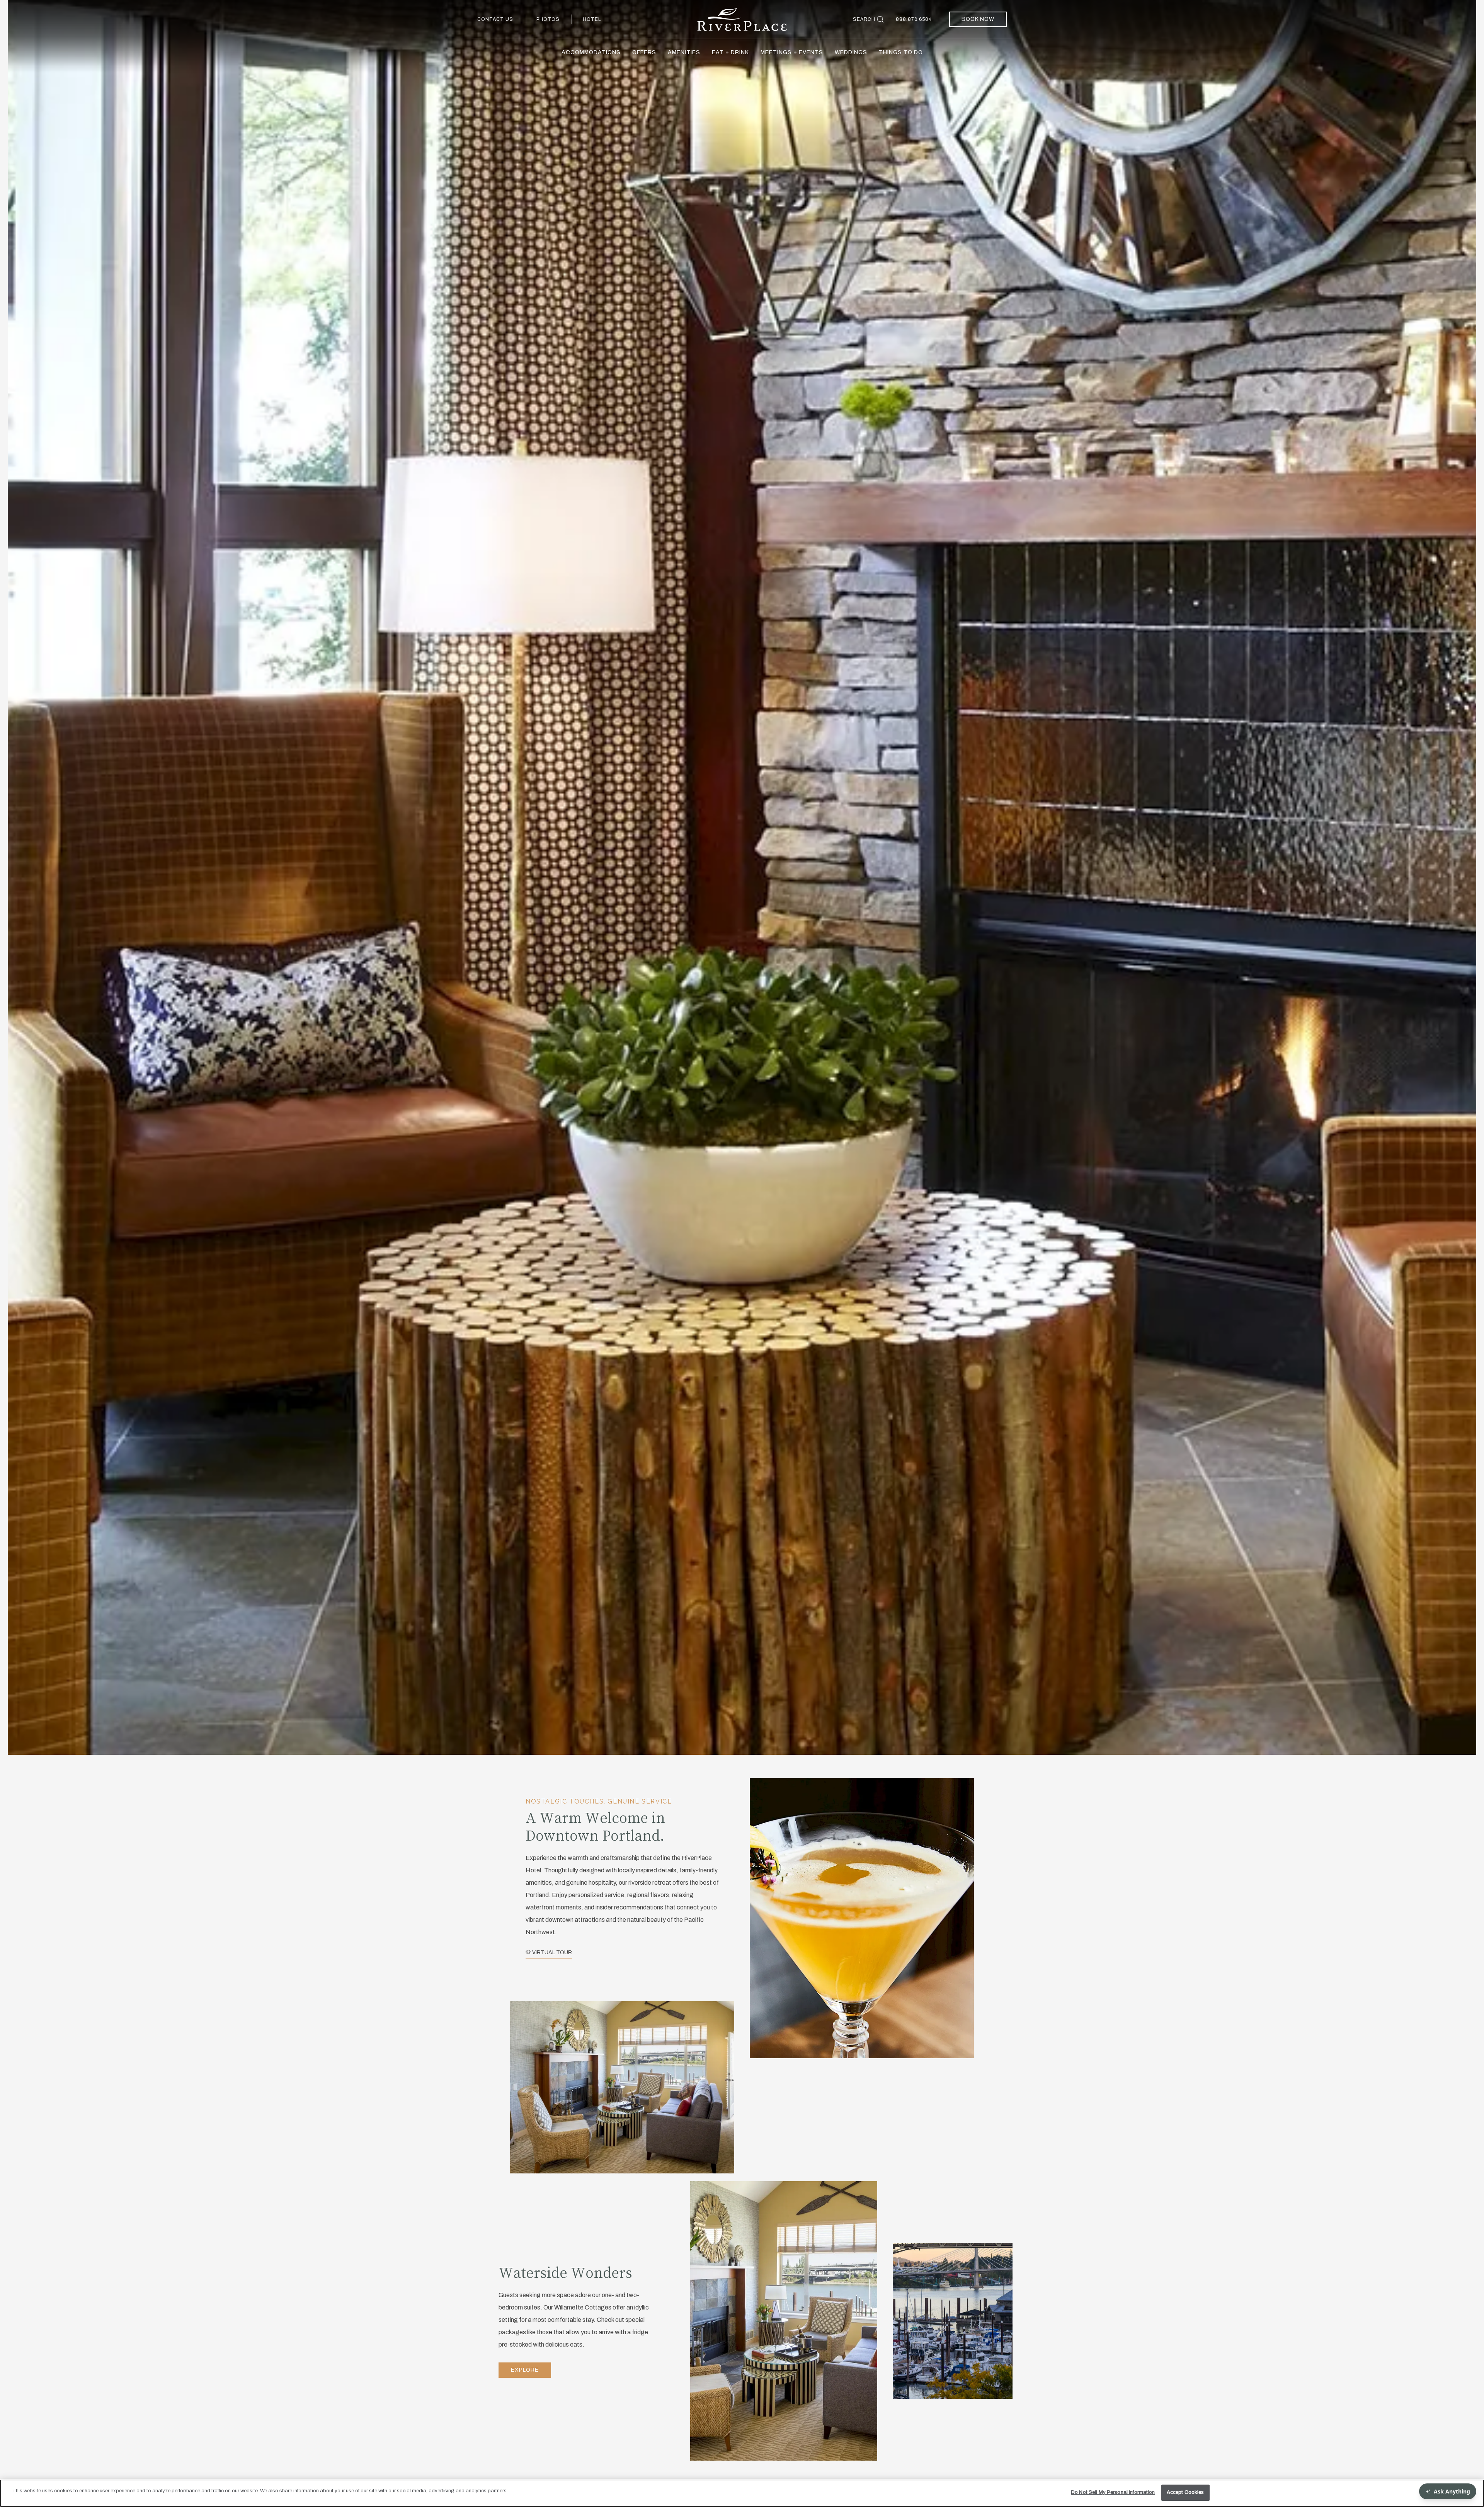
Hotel (592, 19)
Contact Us (495, 19)
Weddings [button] (851, 52)
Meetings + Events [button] (792, 52)
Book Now (978, 19)
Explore (525, 2370)
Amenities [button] (684, 52)
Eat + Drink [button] (730, 52)
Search (864, 19)
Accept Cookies (1185, 2492)
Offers (644, 52)
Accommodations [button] (591, 52)
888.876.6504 (914, 19)
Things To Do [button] (901, 52)
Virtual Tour (551, 1953)
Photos (548, 19)
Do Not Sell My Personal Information (1113, 2492)
